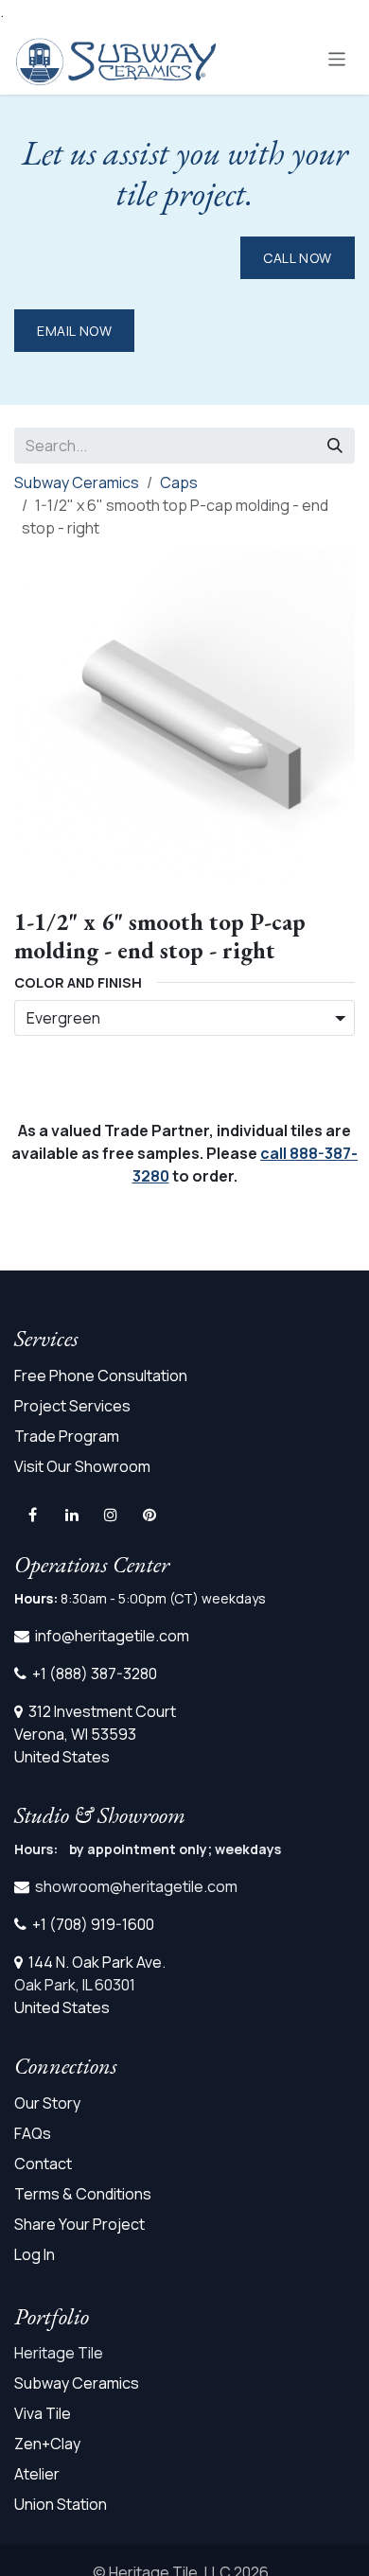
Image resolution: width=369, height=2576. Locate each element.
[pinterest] (149, 1515)
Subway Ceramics (77, 482)
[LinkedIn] (72, 1515)
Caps (179, 482)
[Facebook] (32, 1515)
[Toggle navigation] (337, 58)
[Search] (335, 446)
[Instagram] (111, 1515)
